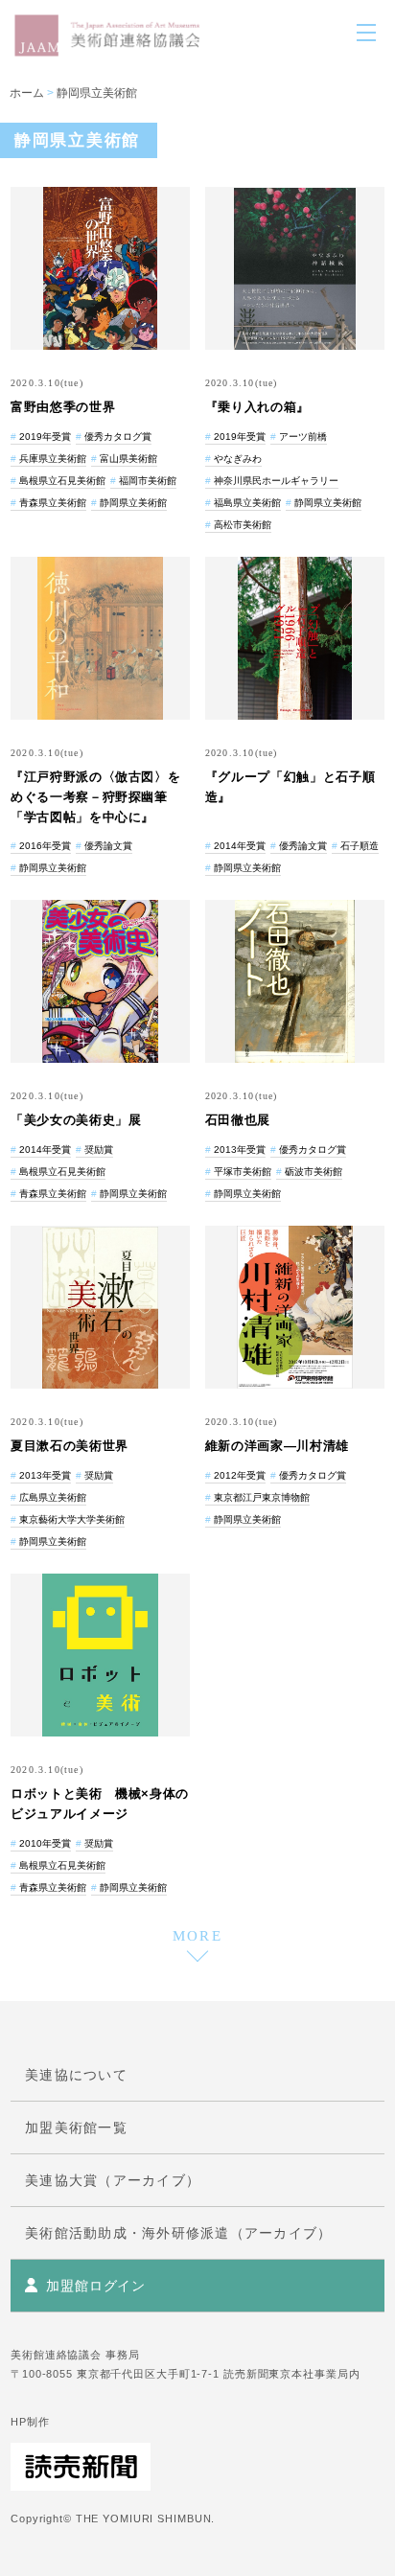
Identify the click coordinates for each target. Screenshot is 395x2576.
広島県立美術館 (53, 1497)
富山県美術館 (128, 459)
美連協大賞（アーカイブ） (113, 2180)
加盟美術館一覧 (76, 2127)
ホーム (27, 93)
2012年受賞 (240, 1475)
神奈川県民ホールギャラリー (276, 481)
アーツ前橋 (303, 437)
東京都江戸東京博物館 (262, 1497)
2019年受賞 (45, 437)
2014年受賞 (240, 846)
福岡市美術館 (148, 481)
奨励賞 (99, 1150)
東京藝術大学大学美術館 (72, 1519)
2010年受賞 (45, 1843)
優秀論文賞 (108, 846)
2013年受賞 (240, 1150)
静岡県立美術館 (97, 93)
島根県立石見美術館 (62, 481)
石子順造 (360, 846)
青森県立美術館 (53, 503)
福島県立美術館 (247, 503)
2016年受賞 (45, 846)
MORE (198, 1936)
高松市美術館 (243, 525)
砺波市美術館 (314, 1172)
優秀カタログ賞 (118, 437)
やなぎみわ (238, 459)
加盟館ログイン (96, 2286)
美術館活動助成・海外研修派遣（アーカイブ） (178, 2233)
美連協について (76, 2075)
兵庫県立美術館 (53, 459)
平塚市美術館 (243, 1172)
